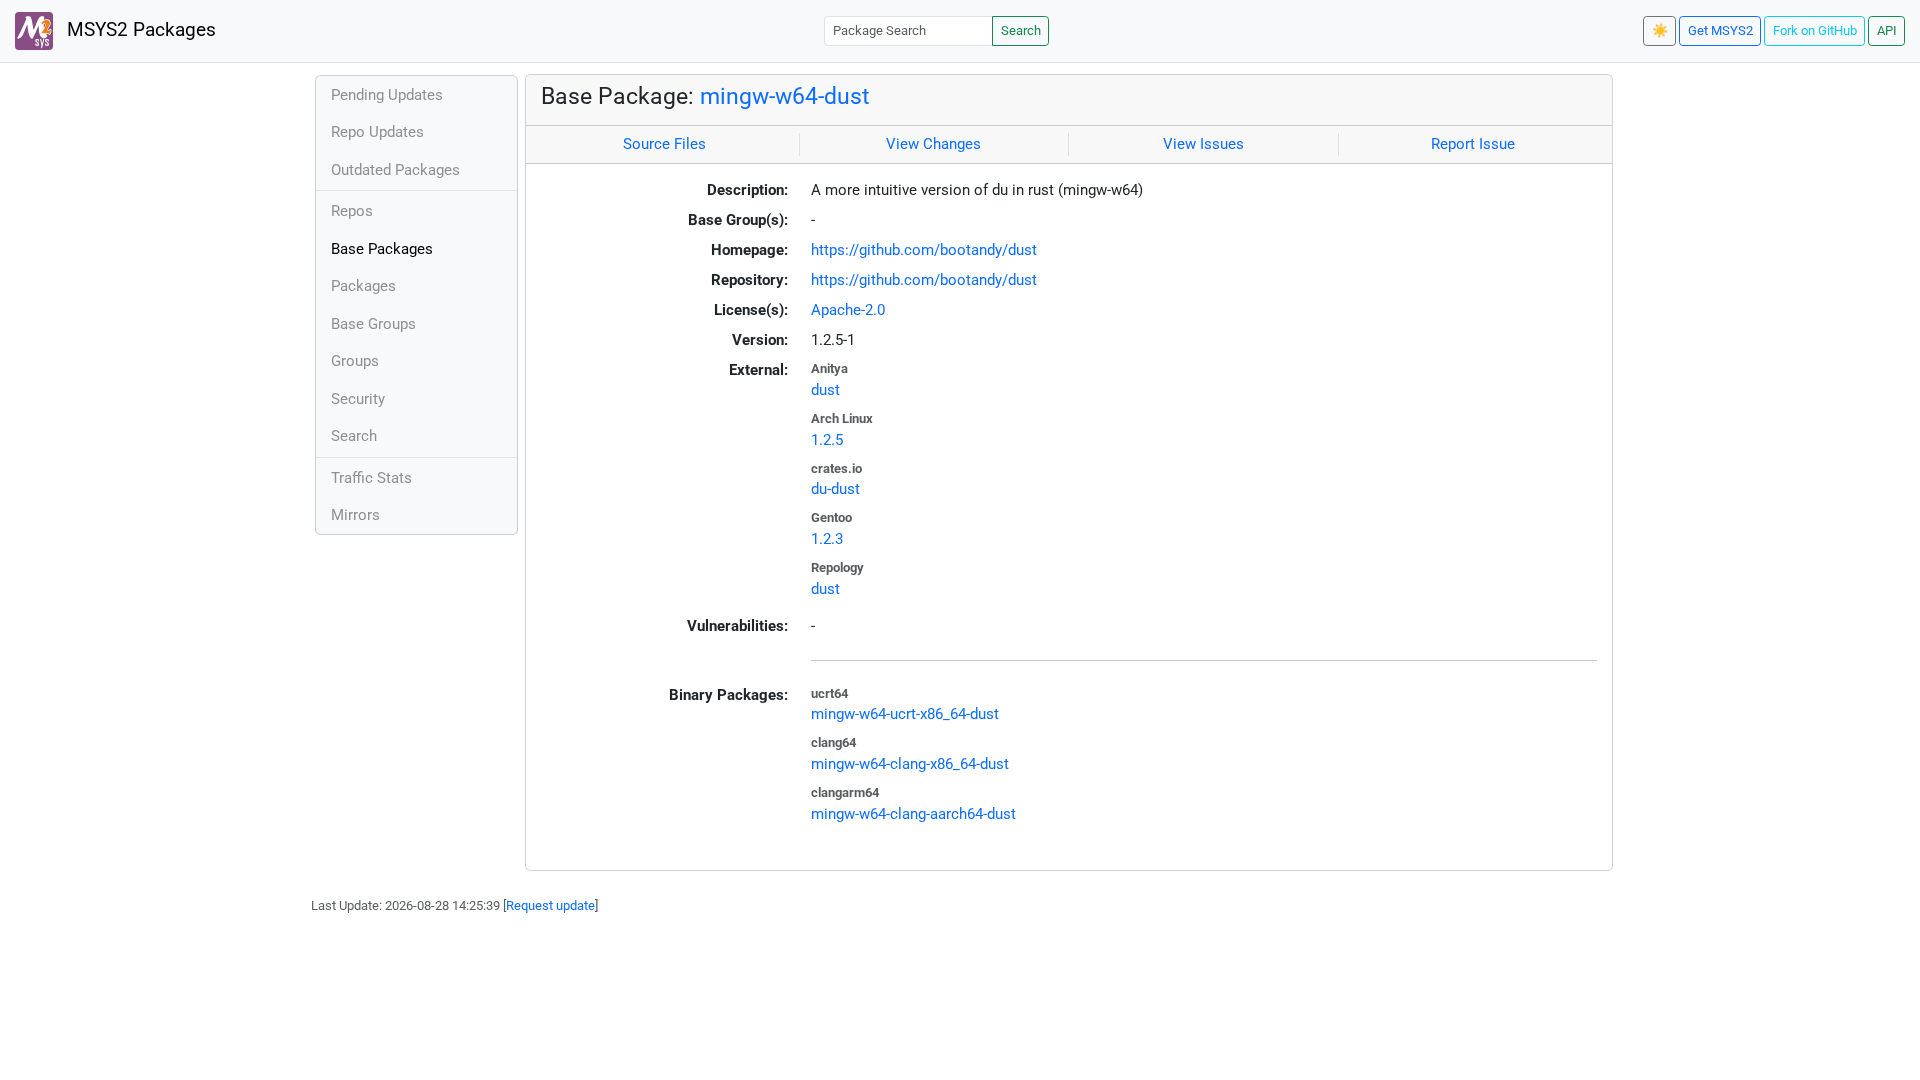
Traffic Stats (371, 478)
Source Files (664, 144)
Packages (363, 286)
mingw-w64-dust (785, 96)
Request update (550, 905)
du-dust (835, 489)
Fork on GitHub (1815, 30)
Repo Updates (377, 132)
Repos (352, 211)
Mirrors (355, 515)
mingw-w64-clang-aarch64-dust (913, 814)
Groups (355, 361)
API (1887, 30)
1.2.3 (827, 539)
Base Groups (373, 324)
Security (358, 399)
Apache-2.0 (848, 310)
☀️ (1660, 30)
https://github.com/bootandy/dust (924, 250)
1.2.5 (827, 440)
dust (825, 390)
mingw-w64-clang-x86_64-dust (910, 764)
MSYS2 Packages (139, 30)
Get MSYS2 (1720, 30)
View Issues (1203, 144)
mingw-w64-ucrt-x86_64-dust (905, 714)
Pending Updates (387, 95)
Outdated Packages (395, 170)
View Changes (933, 144)
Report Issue (1473, 144)
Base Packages (382, 249)
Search (1021, 30)
